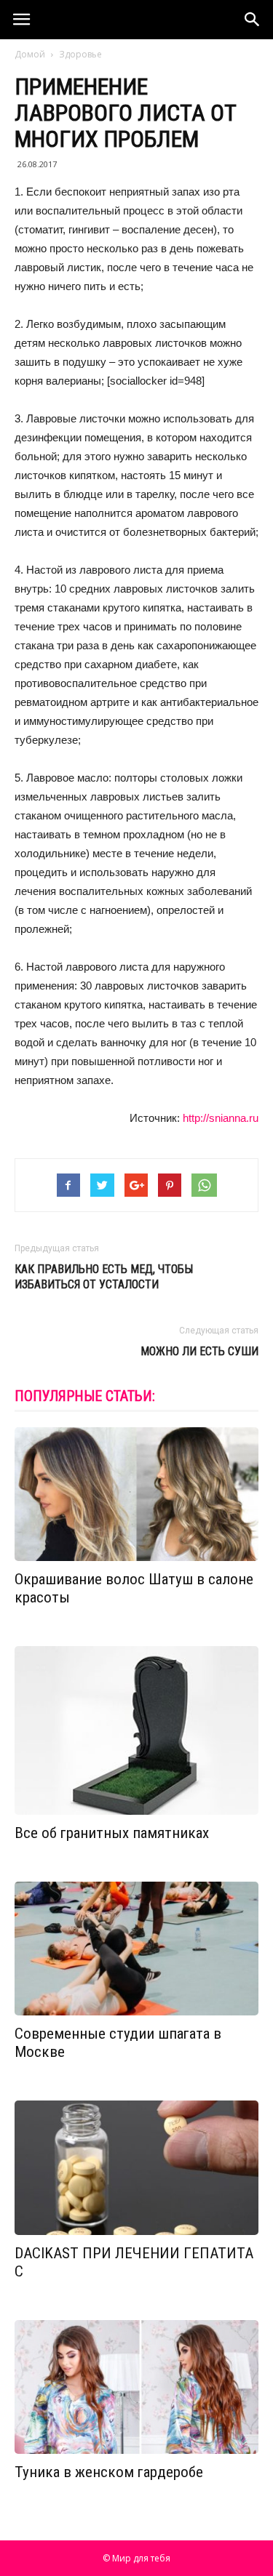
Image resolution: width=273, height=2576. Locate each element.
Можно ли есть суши (199, 1351)
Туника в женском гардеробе (109, 2472)
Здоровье (80, 54)
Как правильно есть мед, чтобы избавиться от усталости (104, 1277)
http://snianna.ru (221, 1118)
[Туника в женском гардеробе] (136, 2387)
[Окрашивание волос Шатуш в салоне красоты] (136, 1494)
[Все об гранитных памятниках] (136, 1730)
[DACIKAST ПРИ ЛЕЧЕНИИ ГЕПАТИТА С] (136, 2167)
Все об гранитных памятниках (112, 1833)
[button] (253, 20)
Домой (30, 54)
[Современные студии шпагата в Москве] (136, 1949)
